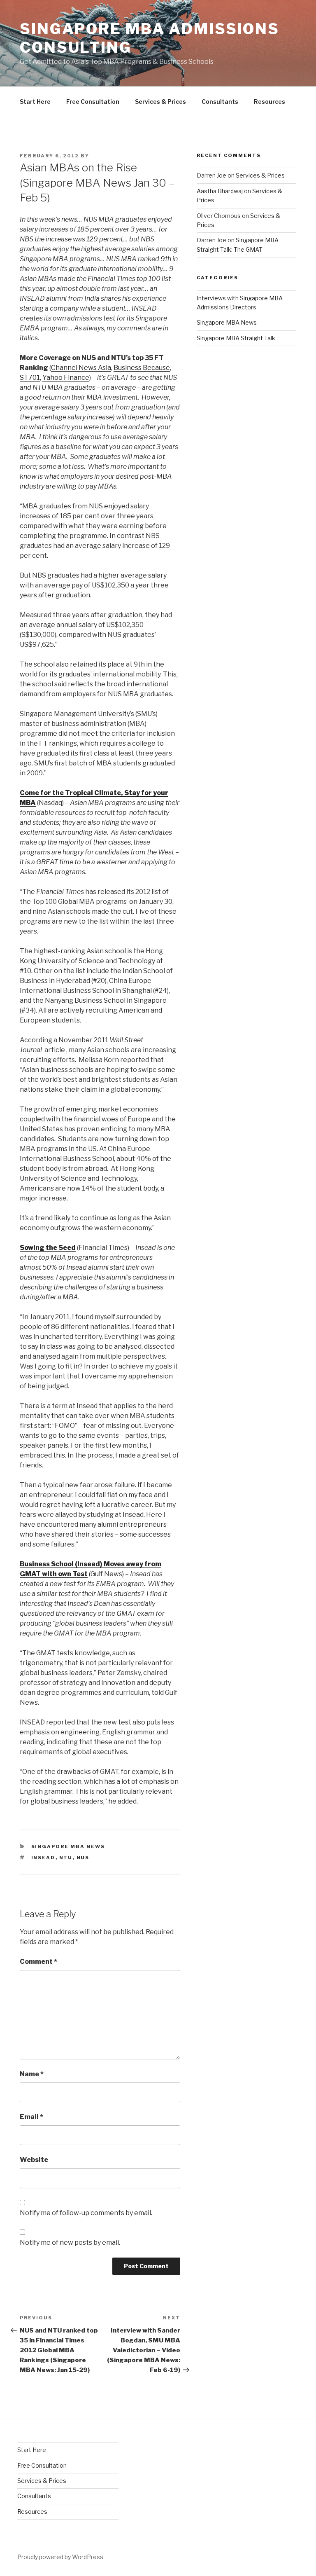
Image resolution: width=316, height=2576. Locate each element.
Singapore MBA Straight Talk (236, 338)
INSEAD (43, 1858)
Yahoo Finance (66, 378)
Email (31, 2117)
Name (32, 2074)
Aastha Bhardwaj (220, 191)
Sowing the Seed (48, 1248)
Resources (270, 102)
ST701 (30, 378)
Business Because (142, 368)
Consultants (220, 102)
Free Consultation (93, 102)
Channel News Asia (81, 368)
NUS (83, 1858)
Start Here (35, 102)
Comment (38, 1962)
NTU (66, 1858)
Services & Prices (160, 102)
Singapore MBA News (68, 1846)
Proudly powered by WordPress (60, 2557)
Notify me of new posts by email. (70, 2243)
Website (34, 2160)
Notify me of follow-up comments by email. (86, 2213)
